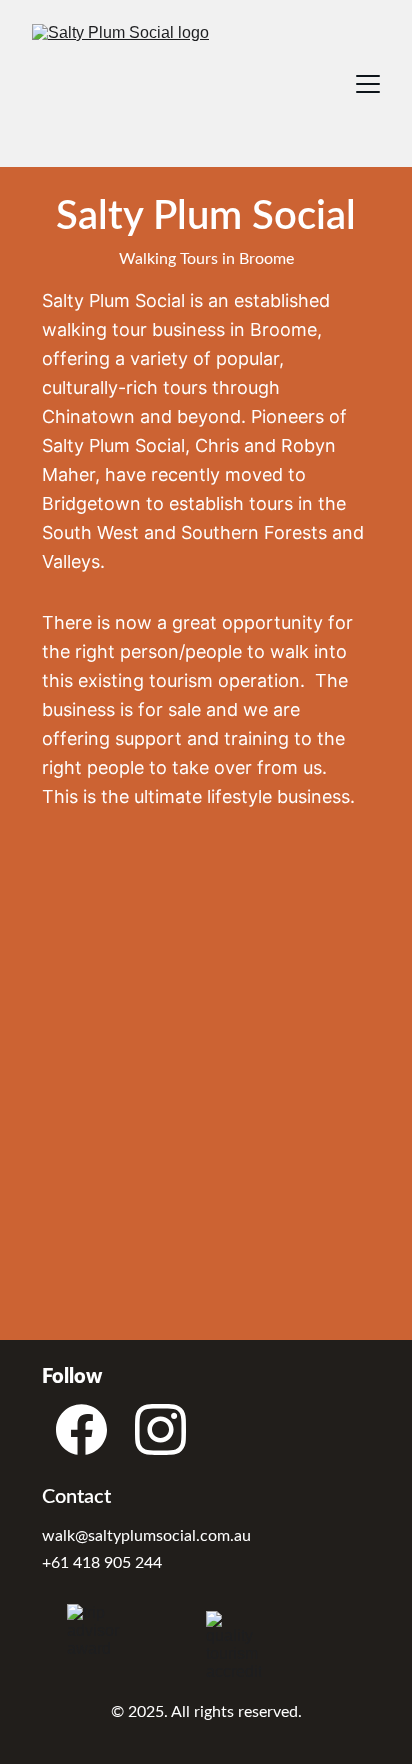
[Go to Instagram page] (160, 1429)
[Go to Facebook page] (81, 1429)
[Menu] (368, 84)
